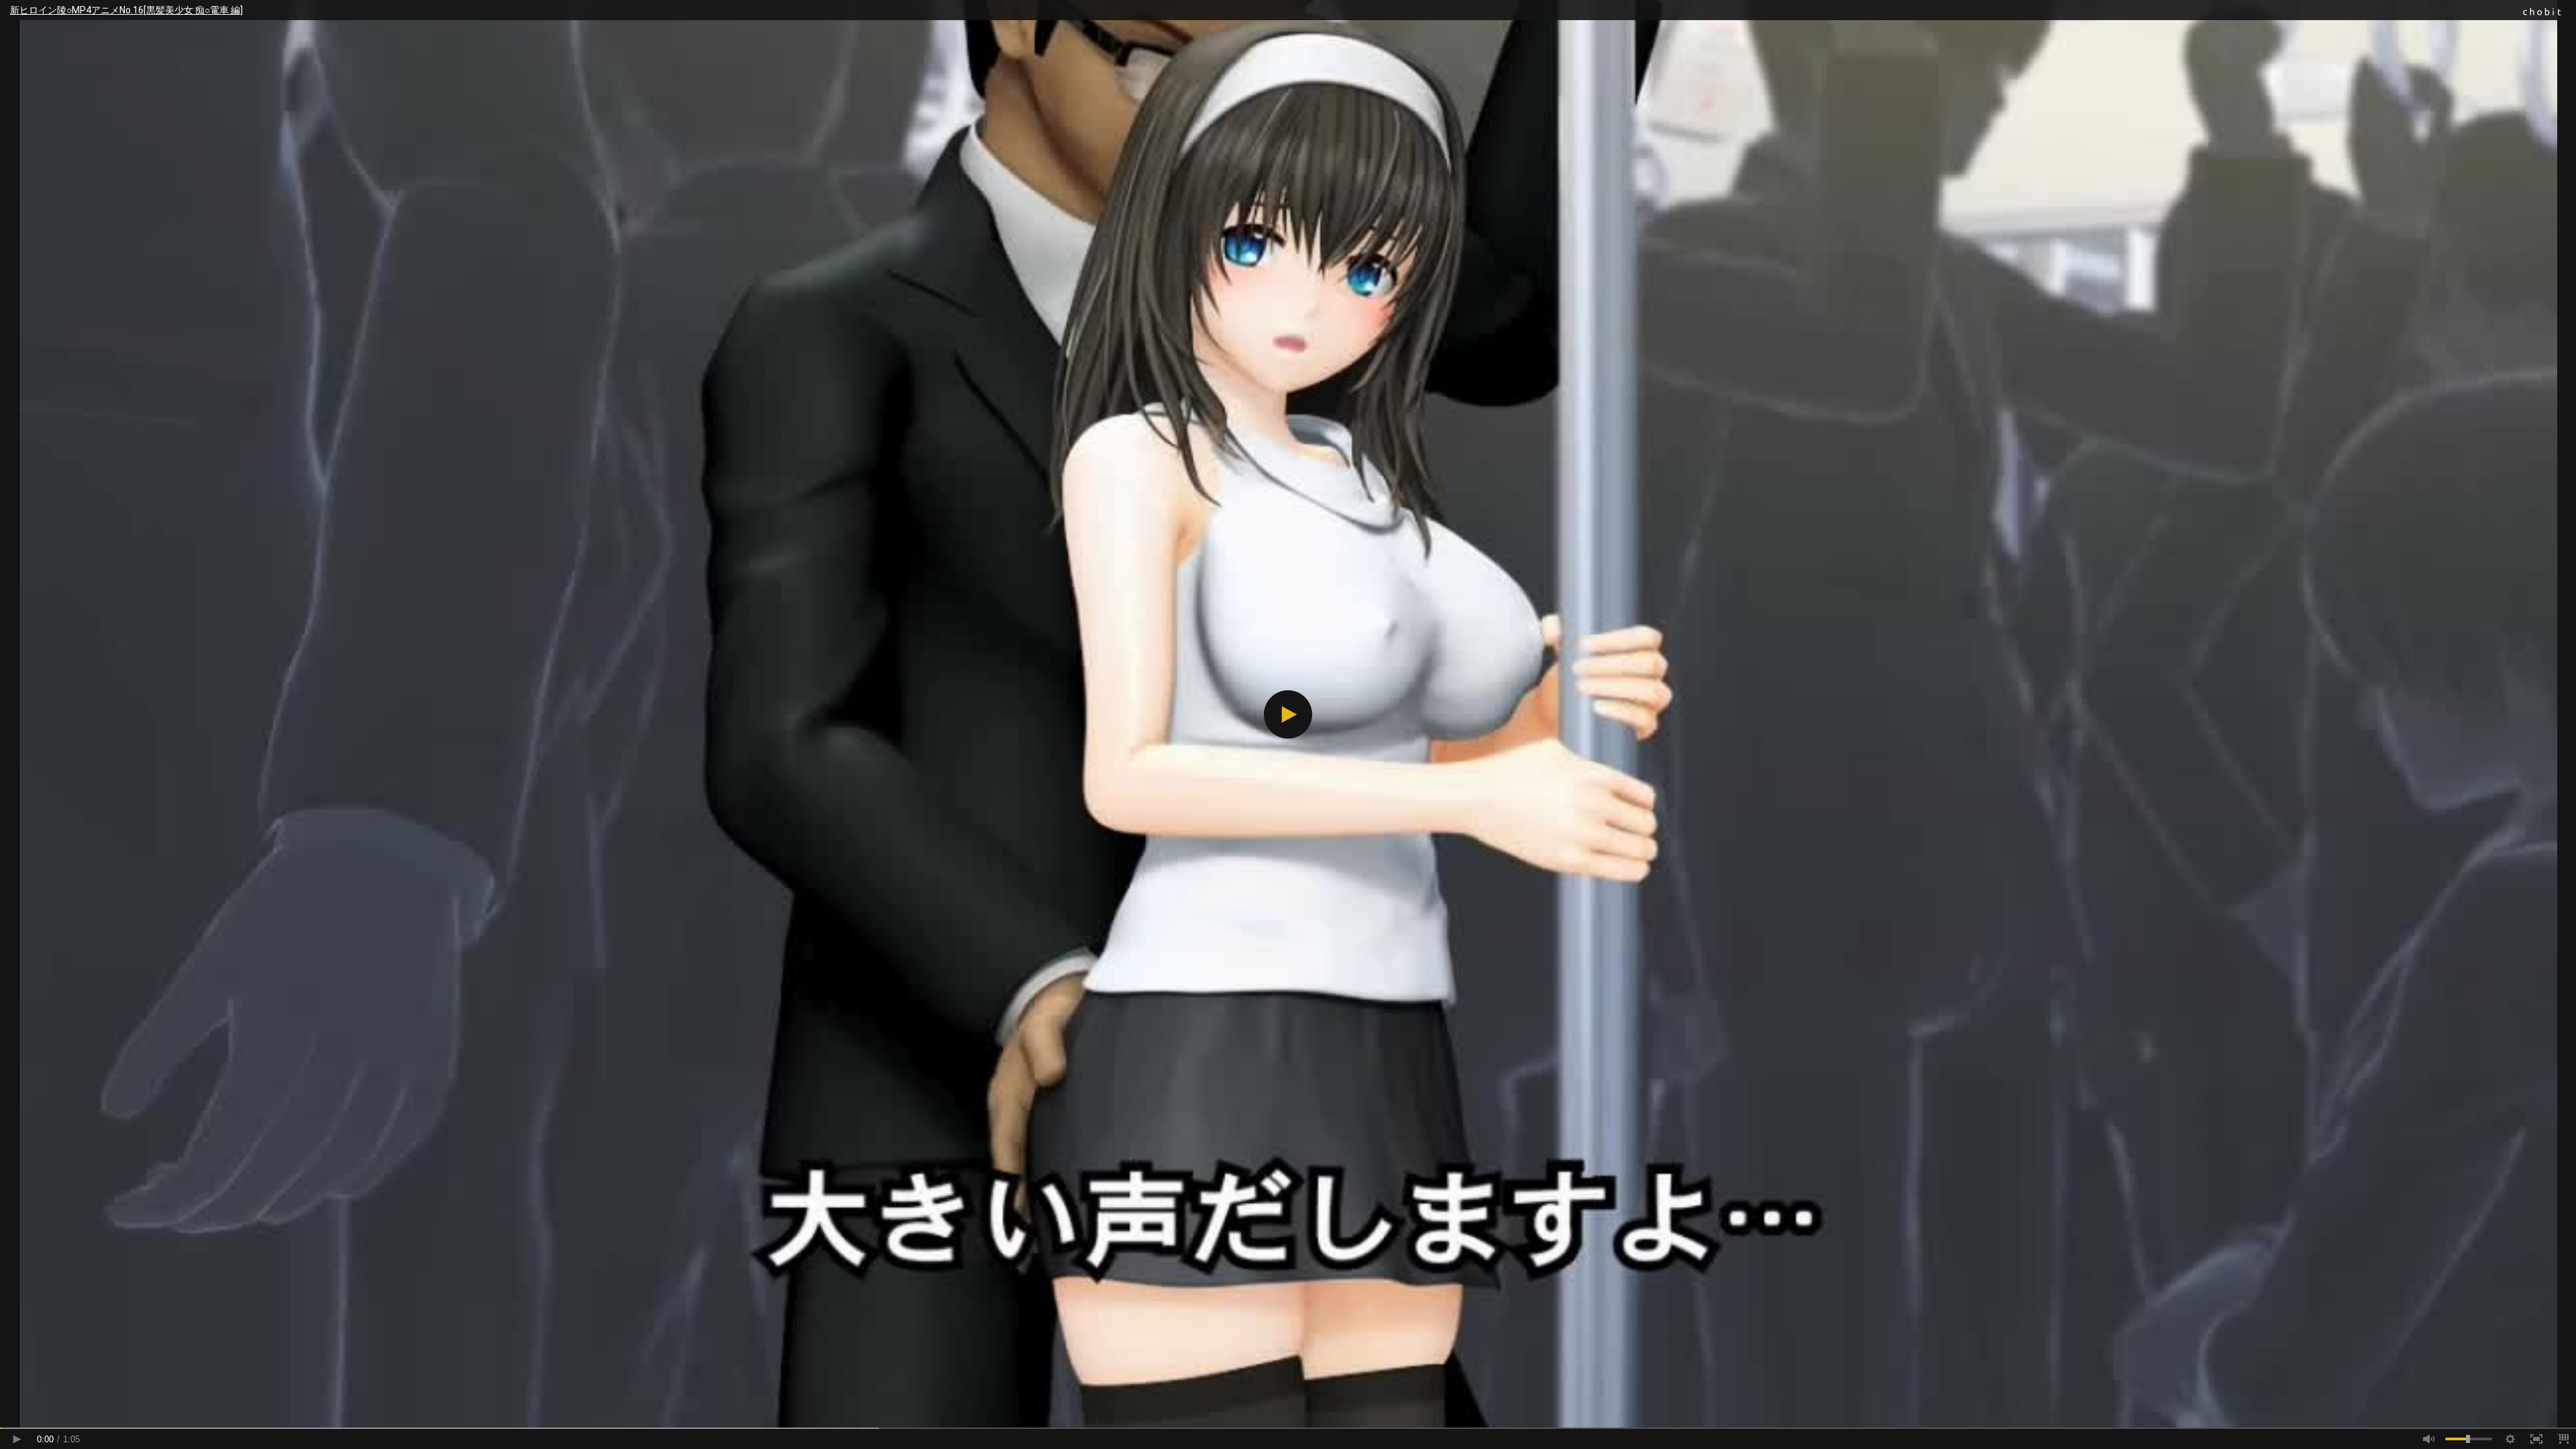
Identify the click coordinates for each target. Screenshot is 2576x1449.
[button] (1288, 714)
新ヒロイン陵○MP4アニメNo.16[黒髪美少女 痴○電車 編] (126, 10)
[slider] (1288, 1428)
